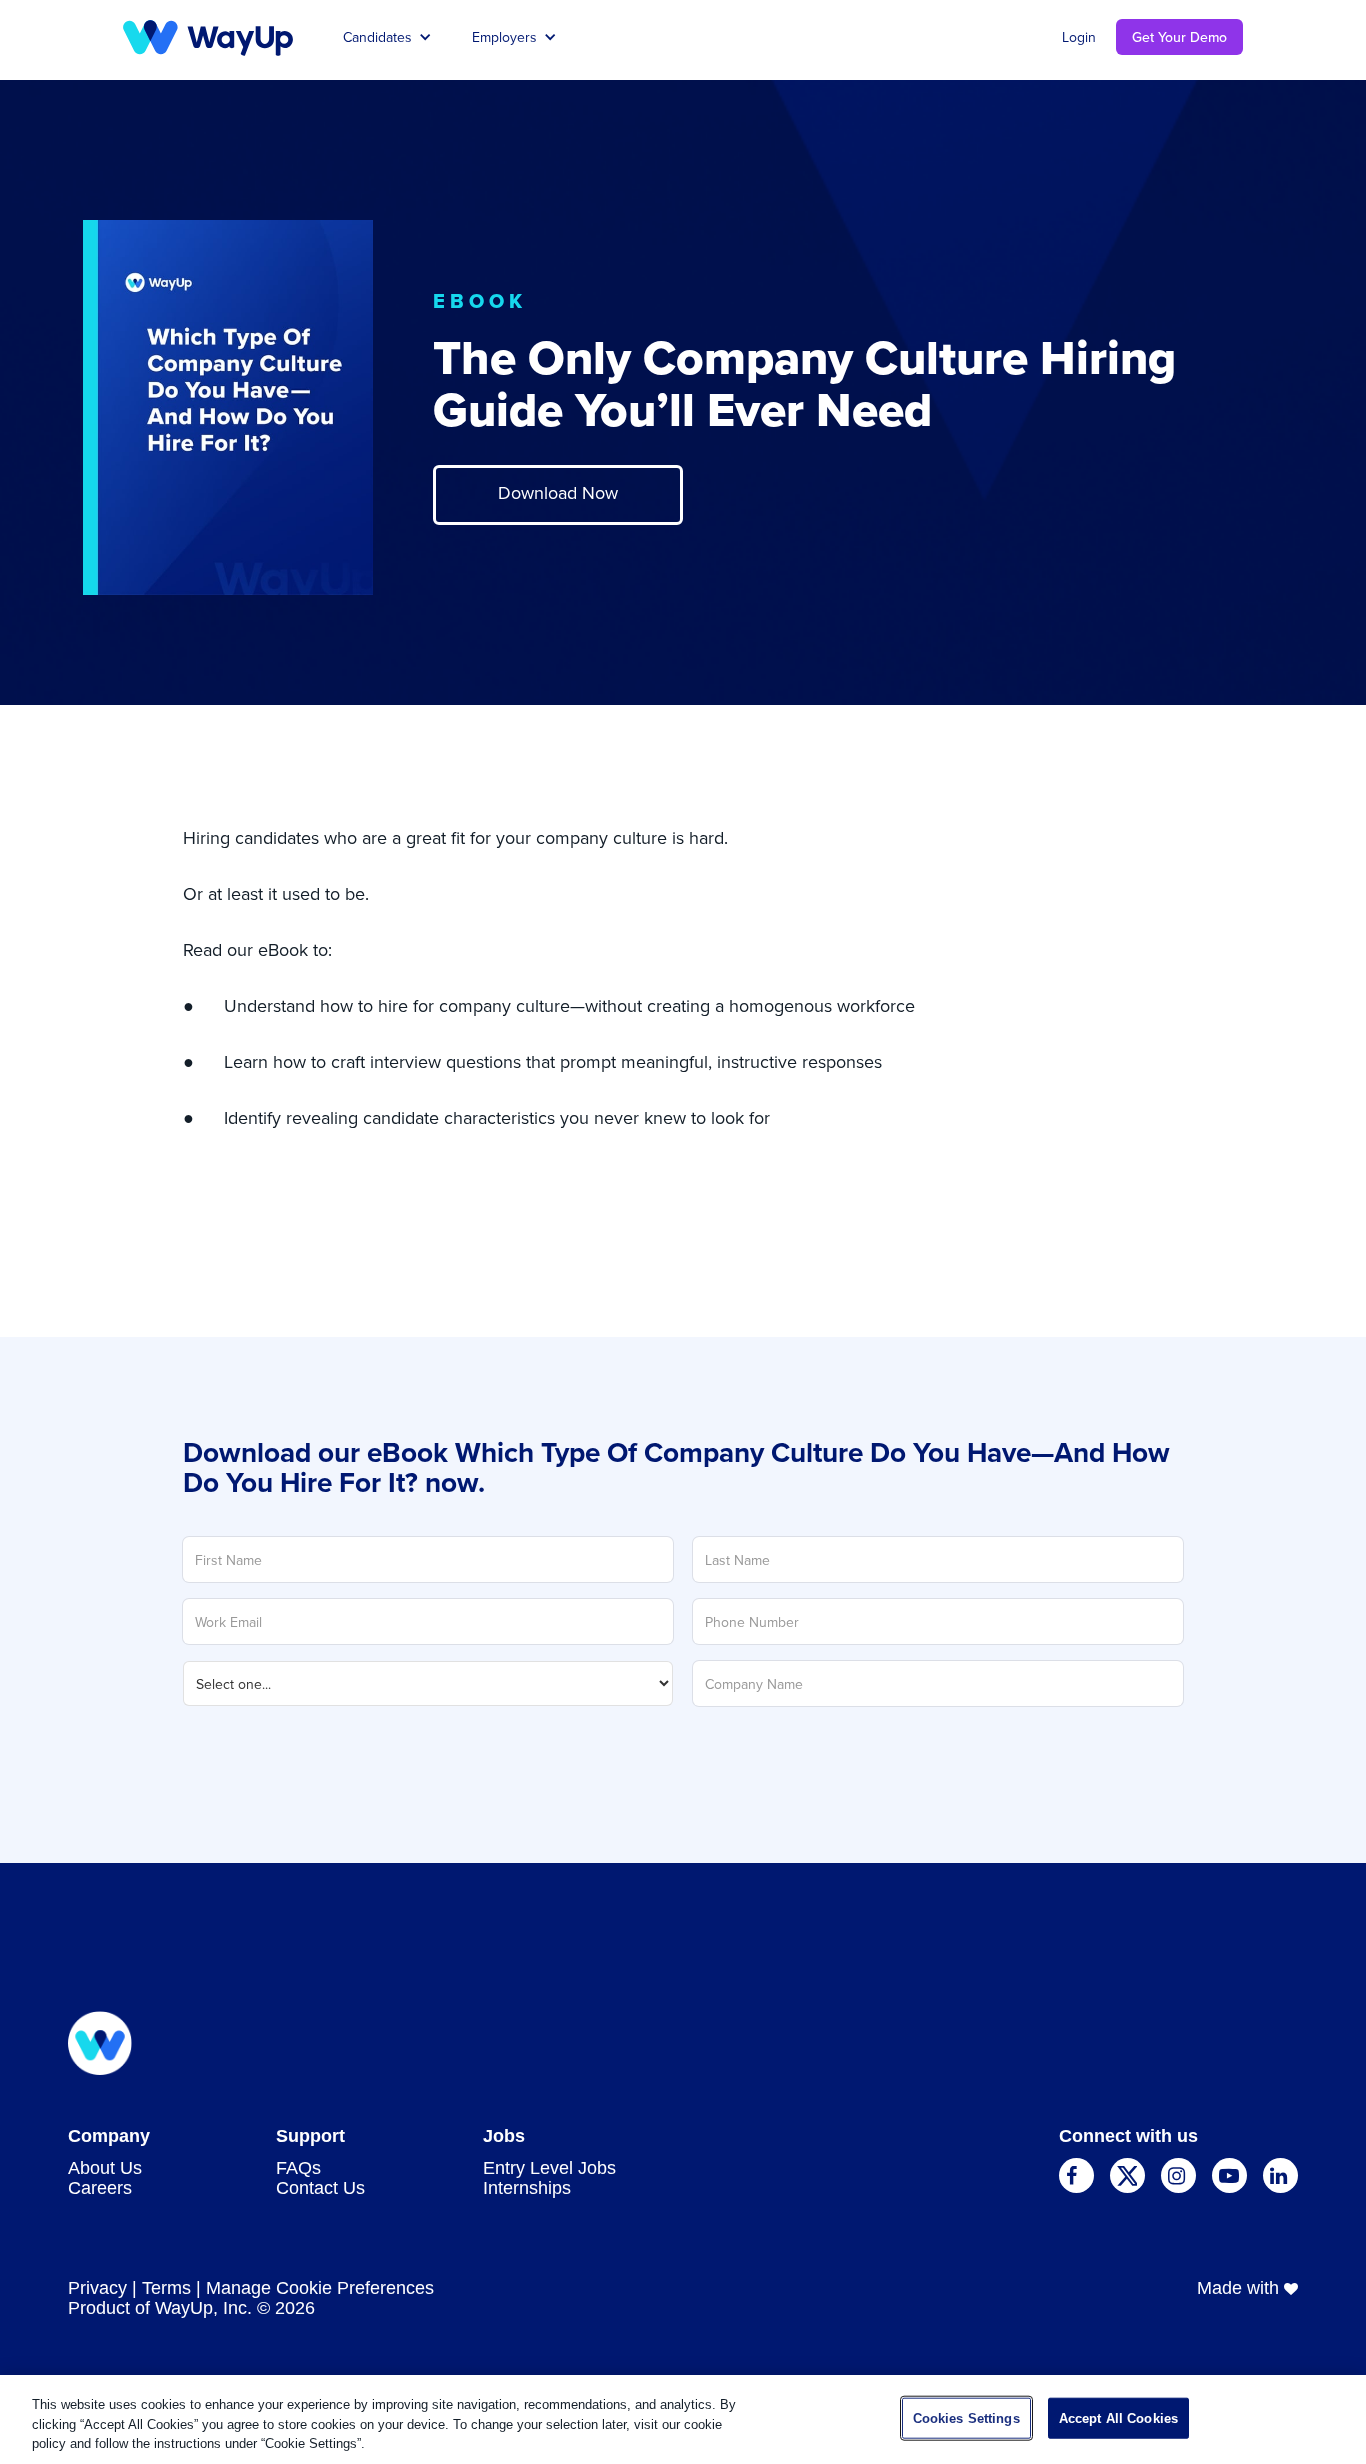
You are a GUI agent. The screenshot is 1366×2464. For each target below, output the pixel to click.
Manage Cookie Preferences (320, 2288)
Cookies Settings (966, 2417)
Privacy (97, 2288)
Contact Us (320, 2188)
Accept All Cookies (1118, 2417)
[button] (387, 36)
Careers (100, 2188)
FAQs (298, 2168)
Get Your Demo (1179, 37)
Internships (527, 2188)
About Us (105, 2168)
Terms (166, 2288)
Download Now (558, 492)
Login (1079, 37)
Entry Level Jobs (549, 2168)
